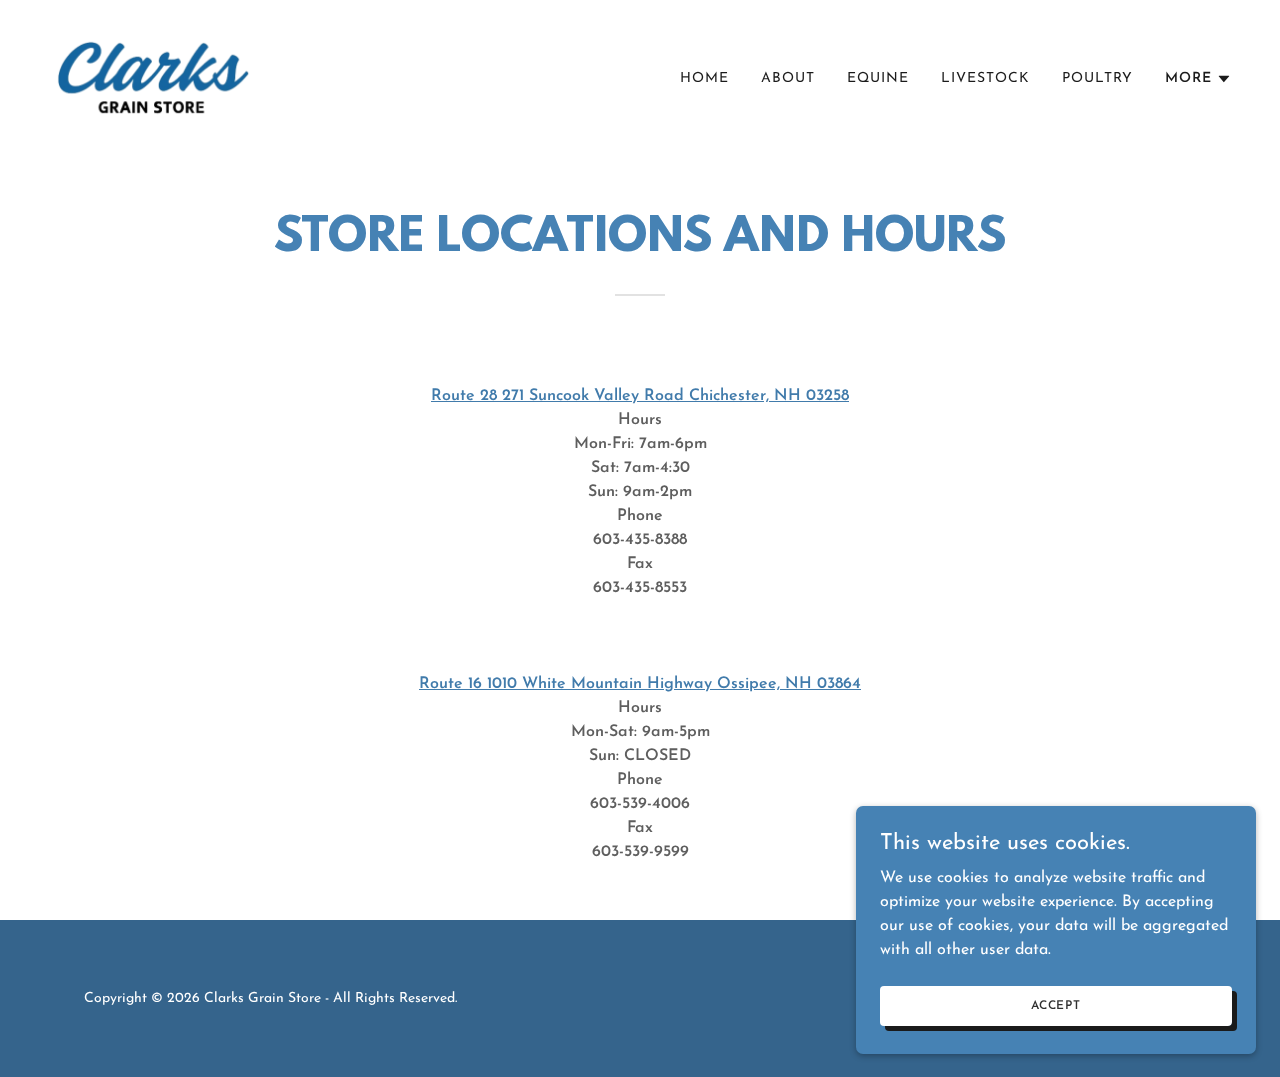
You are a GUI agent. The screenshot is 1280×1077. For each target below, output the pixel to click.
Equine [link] (878, 78)
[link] (152, 75)
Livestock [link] (985, 78)
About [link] (788, 78)
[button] (1198, 79)
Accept (1056, 1005)
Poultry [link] (1097, 78)
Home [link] (704, 78)
